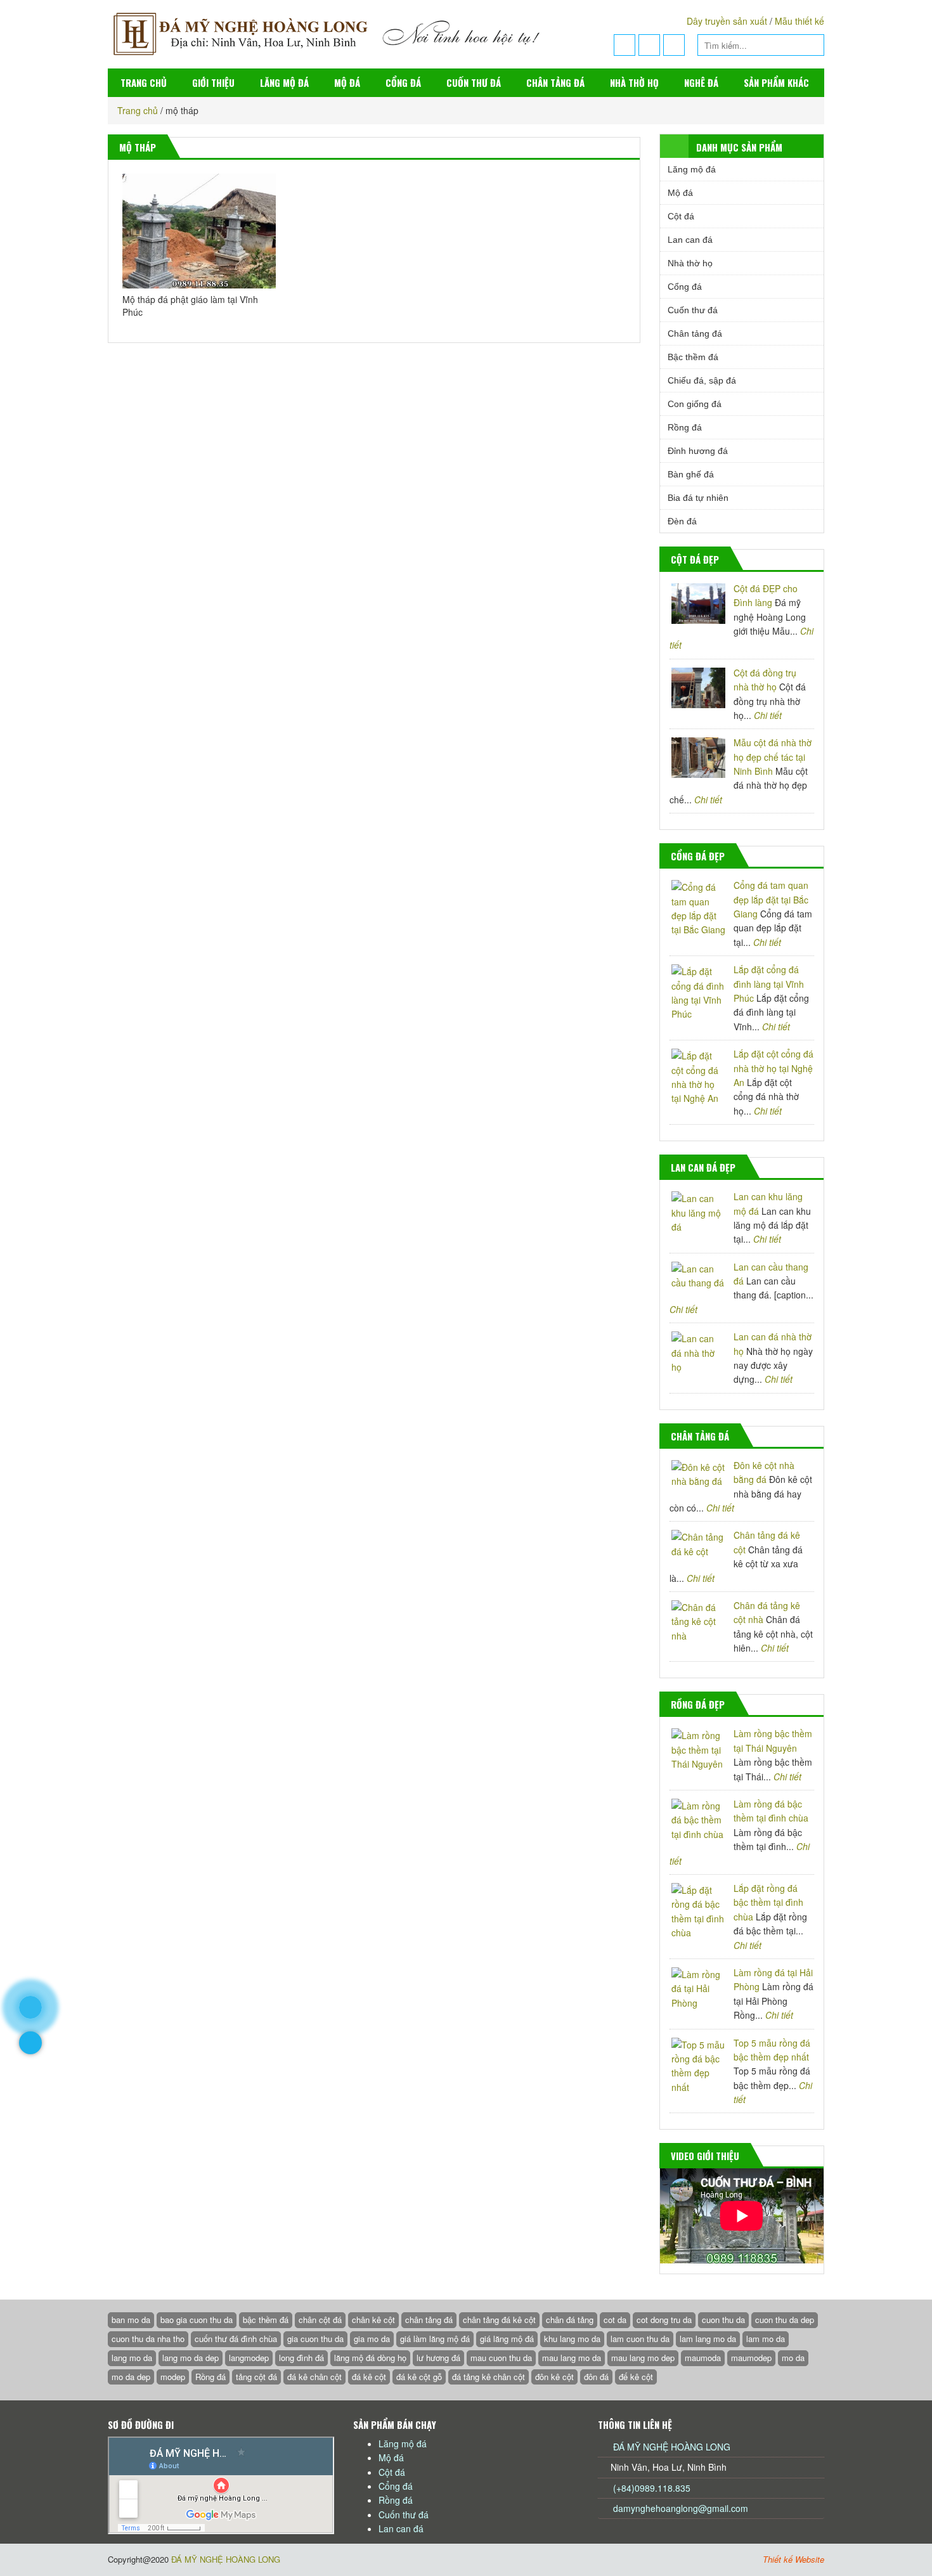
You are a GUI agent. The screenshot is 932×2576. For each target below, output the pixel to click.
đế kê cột (636, 2377)
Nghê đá (701, 82)
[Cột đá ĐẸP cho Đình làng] (698, 604)
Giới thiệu (213, 82)
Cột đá (681, 216)
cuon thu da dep (785, 2320)
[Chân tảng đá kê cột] (698, 1544)
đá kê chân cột (314, 2377)
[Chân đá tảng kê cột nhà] (698, 1621)
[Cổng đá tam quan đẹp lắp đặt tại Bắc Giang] (698, 909)
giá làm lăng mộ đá (435, 2339)
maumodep (751, 2358)
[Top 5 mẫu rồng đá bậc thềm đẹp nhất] (698, 2066)
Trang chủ (144, 82)
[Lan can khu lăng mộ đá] (698, 1213)
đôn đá (596, 2377)
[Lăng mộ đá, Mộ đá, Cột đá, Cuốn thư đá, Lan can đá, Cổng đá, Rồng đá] (343, 33)
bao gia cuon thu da (197, 2320)
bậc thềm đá (266, 2320)
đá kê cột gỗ (419, 2377)
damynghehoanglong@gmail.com (681, 2508)
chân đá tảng (570, 2320)
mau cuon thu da (501, 2358)
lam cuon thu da (640, 2339)
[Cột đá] (813, 560)
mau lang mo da (572, 2358)
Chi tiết (768, 715)
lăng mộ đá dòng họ (370, 2358)
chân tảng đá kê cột (499, 2320)
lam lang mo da (708, 2339)
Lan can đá (690, 240)
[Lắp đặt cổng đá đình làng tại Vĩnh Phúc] (698, 993)
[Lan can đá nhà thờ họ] (698, 1353)
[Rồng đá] (813, 1705)
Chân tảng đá (555, 82)
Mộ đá (347, 82)
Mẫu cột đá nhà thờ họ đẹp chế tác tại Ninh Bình (773, 757)
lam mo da (766, 2339)
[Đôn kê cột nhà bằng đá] (698, 1474)
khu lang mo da (572, 2339)
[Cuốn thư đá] (813, 1437)
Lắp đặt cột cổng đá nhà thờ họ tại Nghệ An (773, 1068)
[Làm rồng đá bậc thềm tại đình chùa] (698, 1820)
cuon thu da (723, 2320)
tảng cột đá (256, 2377)
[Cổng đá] (813, 857)
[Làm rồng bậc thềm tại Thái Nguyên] (698, 1750)
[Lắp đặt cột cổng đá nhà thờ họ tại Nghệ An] (698, 1077)
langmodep (249, 2358)
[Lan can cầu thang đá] (698, 1276)
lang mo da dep (191, 2358)
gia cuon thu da (315, 2339)
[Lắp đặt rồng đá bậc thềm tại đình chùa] (698, 1912)
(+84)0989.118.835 (650, 2488)
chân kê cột (373, 2320)
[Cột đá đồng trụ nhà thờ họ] (698, 688)
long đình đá (301, 2358)
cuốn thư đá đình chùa (236, 2339)
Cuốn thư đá (474, 82)
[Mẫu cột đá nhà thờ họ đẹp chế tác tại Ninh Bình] (698, 758)
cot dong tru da (664, 2320)
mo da (793, 2358)
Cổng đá (403, 82)
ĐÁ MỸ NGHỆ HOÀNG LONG (672, 2447)
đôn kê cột (554, 2377)
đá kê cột (369, 2377)
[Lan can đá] (813, 1168)
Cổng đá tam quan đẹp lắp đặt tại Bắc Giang (771, 899)
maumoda (703, 2358)
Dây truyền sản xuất (727, 21)
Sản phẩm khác (776, 82)
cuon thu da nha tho (148, 2339)
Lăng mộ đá (284, 82)
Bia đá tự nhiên (698, 498)
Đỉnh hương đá (698, 451)
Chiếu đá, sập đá (702, 380)
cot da (615, 2320)
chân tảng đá (429, 2320)
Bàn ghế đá (691, 474)
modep (173, 2377)
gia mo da (372, 2339)
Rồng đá (685, 427)
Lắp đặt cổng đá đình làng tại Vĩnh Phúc (769, 984)
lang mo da (132, 2358)
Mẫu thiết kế (799, 21)
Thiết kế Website (793, 2559)
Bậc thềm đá (693, 357)
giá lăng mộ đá (507, 2339)
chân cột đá (320, 2320)
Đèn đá (682, 521)
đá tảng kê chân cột (489, 2377)
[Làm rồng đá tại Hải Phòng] (698, 1989)
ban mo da (131, 2320)
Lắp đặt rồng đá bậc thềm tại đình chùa (768, 1902)
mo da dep (131, 2377)
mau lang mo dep (643, 2358)
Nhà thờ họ (634, 82)
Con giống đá (695, 404)
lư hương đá (438, 2358)
